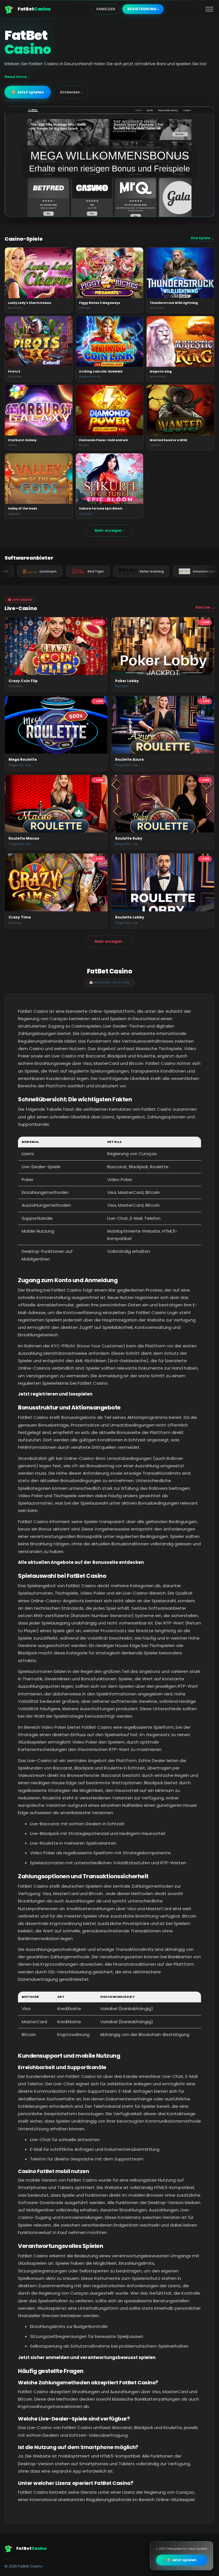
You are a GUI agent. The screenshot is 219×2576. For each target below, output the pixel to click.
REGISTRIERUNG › (143, 9)
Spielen (38, 273)
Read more (16, 77)
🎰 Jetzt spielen (28, 92)
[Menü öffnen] (209, 9)
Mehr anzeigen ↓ (109, 530)
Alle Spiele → (203, 238)
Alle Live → (205, 607)
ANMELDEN (106, 9)
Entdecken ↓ (71, 92)
